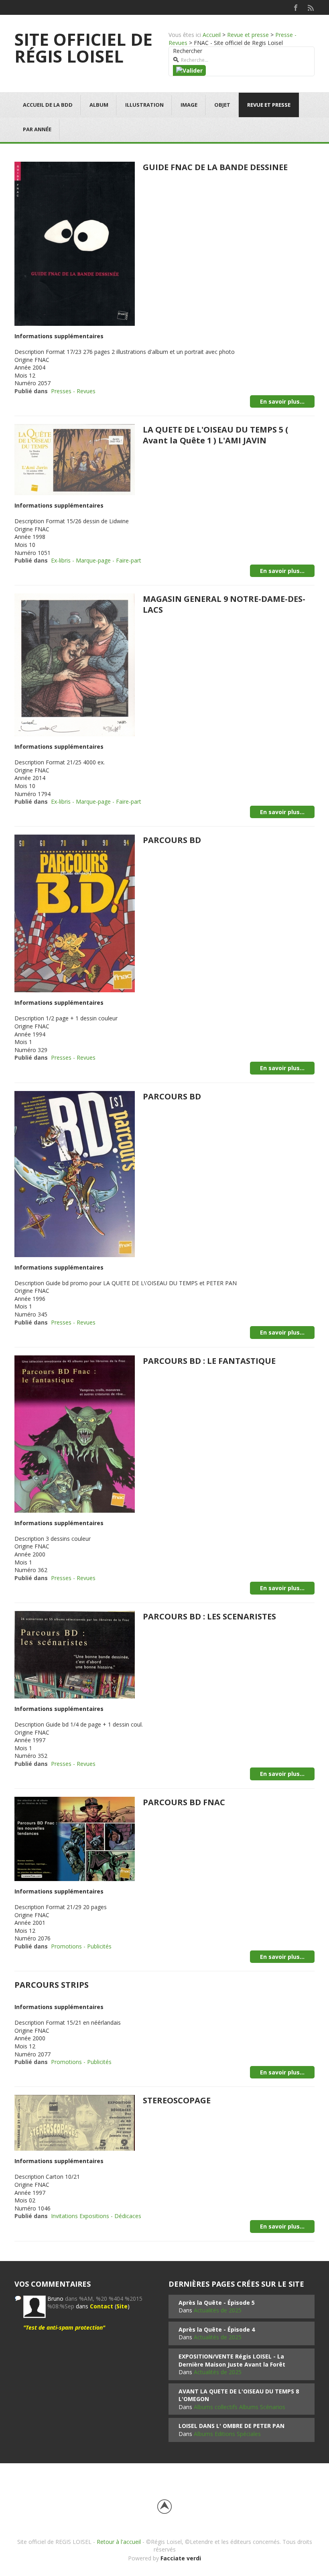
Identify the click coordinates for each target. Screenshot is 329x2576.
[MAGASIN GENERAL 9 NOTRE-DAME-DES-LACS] (75, 664)
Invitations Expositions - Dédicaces (96, 2216)
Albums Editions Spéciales (227, 2434)
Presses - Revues (73, 391)
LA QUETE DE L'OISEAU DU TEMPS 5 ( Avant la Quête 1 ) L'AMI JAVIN (215, 435)
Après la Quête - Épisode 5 (217, 2303)
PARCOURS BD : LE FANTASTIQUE (209, 1361)
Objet (222, 105)
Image (189, 105)
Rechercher (188, 51)
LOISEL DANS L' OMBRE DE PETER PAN (232, 2426)
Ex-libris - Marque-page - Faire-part (96, 560)
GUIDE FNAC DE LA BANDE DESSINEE (215, 167)
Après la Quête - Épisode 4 (217, 2329)
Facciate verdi (181, 2558)
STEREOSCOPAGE (177, 2100)
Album (99, 105)
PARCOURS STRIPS (52, 1985)
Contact (102, 2306)
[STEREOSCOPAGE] (75, 2122)
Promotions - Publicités (81, 1946)
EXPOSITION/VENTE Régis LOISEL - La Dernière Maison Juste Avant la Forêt (232, 2360)
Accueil (212, 35)
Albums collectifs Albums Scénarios (240, 2407)
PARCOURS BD (172, 840)
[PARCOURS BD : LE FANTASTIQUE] (75, 1433)
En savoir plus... (282, 401)
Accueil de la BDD (48, 105)
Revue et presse (248, 35)
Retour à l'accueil (119, 2542)
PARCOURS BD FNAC (184, 1802)
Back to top (164, 2507)
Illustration (144, 105)
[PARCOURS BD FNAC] (75, 1838)
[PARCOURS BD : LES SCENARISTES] (75, 1654)
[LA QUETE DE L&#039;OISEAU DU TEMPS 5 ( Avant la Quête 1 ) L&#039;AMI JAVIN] (75, 459)
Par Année (37, 129)
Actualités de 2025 (218, 2310)
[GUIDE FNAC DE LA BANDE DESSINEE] (75, 243)
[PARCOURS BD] (75, 913)
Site (122, 2306)
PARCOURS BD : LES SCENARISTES (209, 1616)
